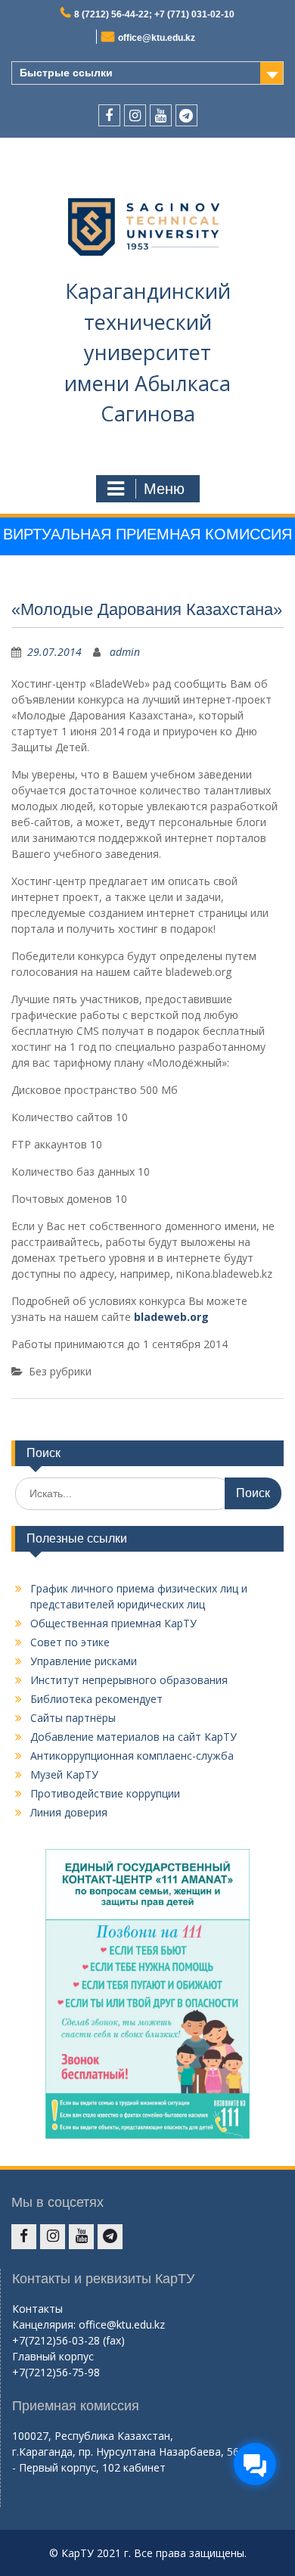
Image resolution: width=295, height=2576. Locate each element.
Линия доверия (69, 1812)
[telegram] (186, 115)
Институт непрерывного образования (129, 1680)
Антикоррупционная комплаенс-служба (132, 1756)
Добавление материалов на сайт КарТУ (134, 1737)
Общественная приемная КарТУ (113, 1623)
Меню (164, 489)
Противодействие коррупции (105, 1793)
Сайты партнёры (73, 1718)
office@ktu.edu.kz (157, 38)
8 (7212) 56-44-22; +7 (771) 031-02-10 (154, 14)
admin (125, 652)
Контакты (37, 2309)
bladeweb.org (171, 1317)
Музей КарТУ (64, 1774)
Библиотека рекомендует (96, 1699)
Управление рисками (84, 1661)
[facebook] (109, 115)
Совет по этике (70, 1642)
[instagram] (135, 115)
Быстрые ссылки (66, 73)
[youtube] (161, 115)
